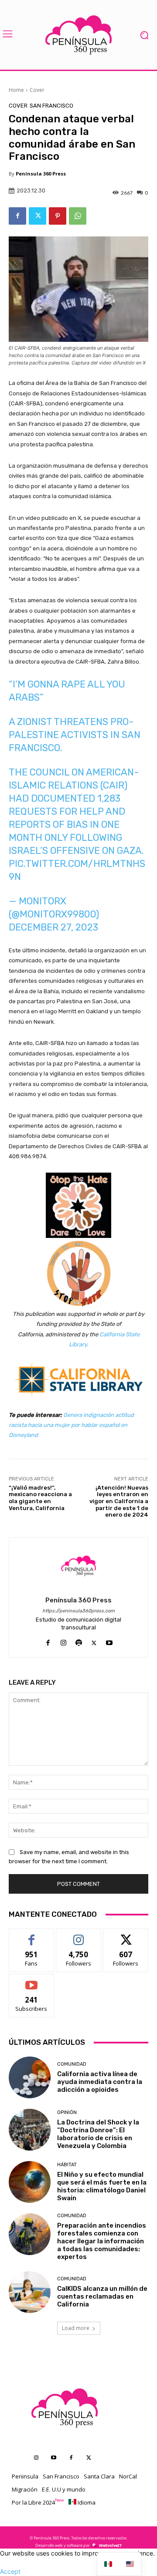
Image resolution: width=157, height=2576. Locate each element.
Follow (79, 1935)
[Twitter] (38, 216)
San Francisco (51, 106)
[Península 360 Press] (78, 1566)
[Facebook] (17, 216)
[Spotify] (79, 1641)
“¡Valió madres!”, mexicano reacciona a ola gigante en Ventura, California (40, 1498)
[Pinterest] (58, 216)
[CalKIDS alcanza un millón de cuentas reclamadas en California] (30, 2292)
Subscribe (31, 1981)
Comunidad (72, 2064)
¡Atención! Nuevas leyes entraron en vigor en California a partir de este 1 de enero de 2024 (119, 1501)
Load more (76, 2328)
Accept (10, 2571)
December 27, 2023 (53, 927)
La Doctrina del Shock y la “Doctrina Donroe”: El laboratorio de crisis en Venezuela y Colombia (98, 2134)
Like (32, 1935)
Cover (37, 90)
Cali (104, 1334)
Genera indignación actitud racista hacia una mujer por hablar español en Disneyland (71, 1425)
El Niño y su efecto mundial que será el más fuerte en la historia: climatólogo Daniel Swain (102, 2186)
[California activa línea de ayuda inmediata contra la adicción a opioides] (30, 2077)
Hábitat (67, 2165)
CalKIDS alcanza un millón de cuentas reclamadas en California (102, 2296)
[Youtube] (109, 1641)
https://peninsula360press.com (78, 1611)
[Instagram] (63, 1641)
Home (16, 90)
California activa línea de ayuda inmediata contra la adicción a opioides (100, 2082)
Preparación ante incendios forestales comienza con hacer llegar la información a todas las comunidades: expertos (102, 2241)
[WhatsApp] (78, 216)
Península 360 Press (41, 174)
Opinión (67, 2112)
